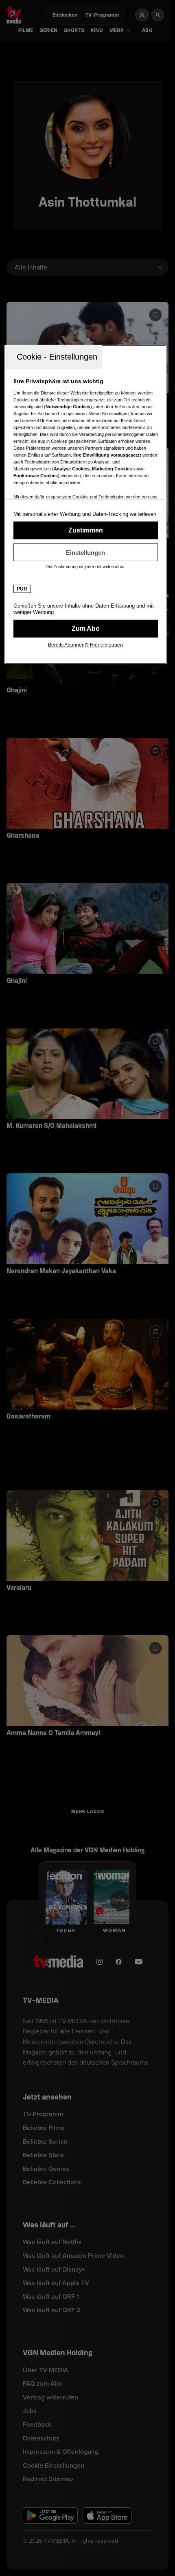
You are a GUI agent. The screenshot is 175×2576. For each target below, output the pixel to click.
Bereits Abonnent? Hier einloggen (85, 645)
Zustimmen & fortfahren (86, 530)
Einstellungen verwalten (86, 552)
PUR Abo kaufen (86, 629)
